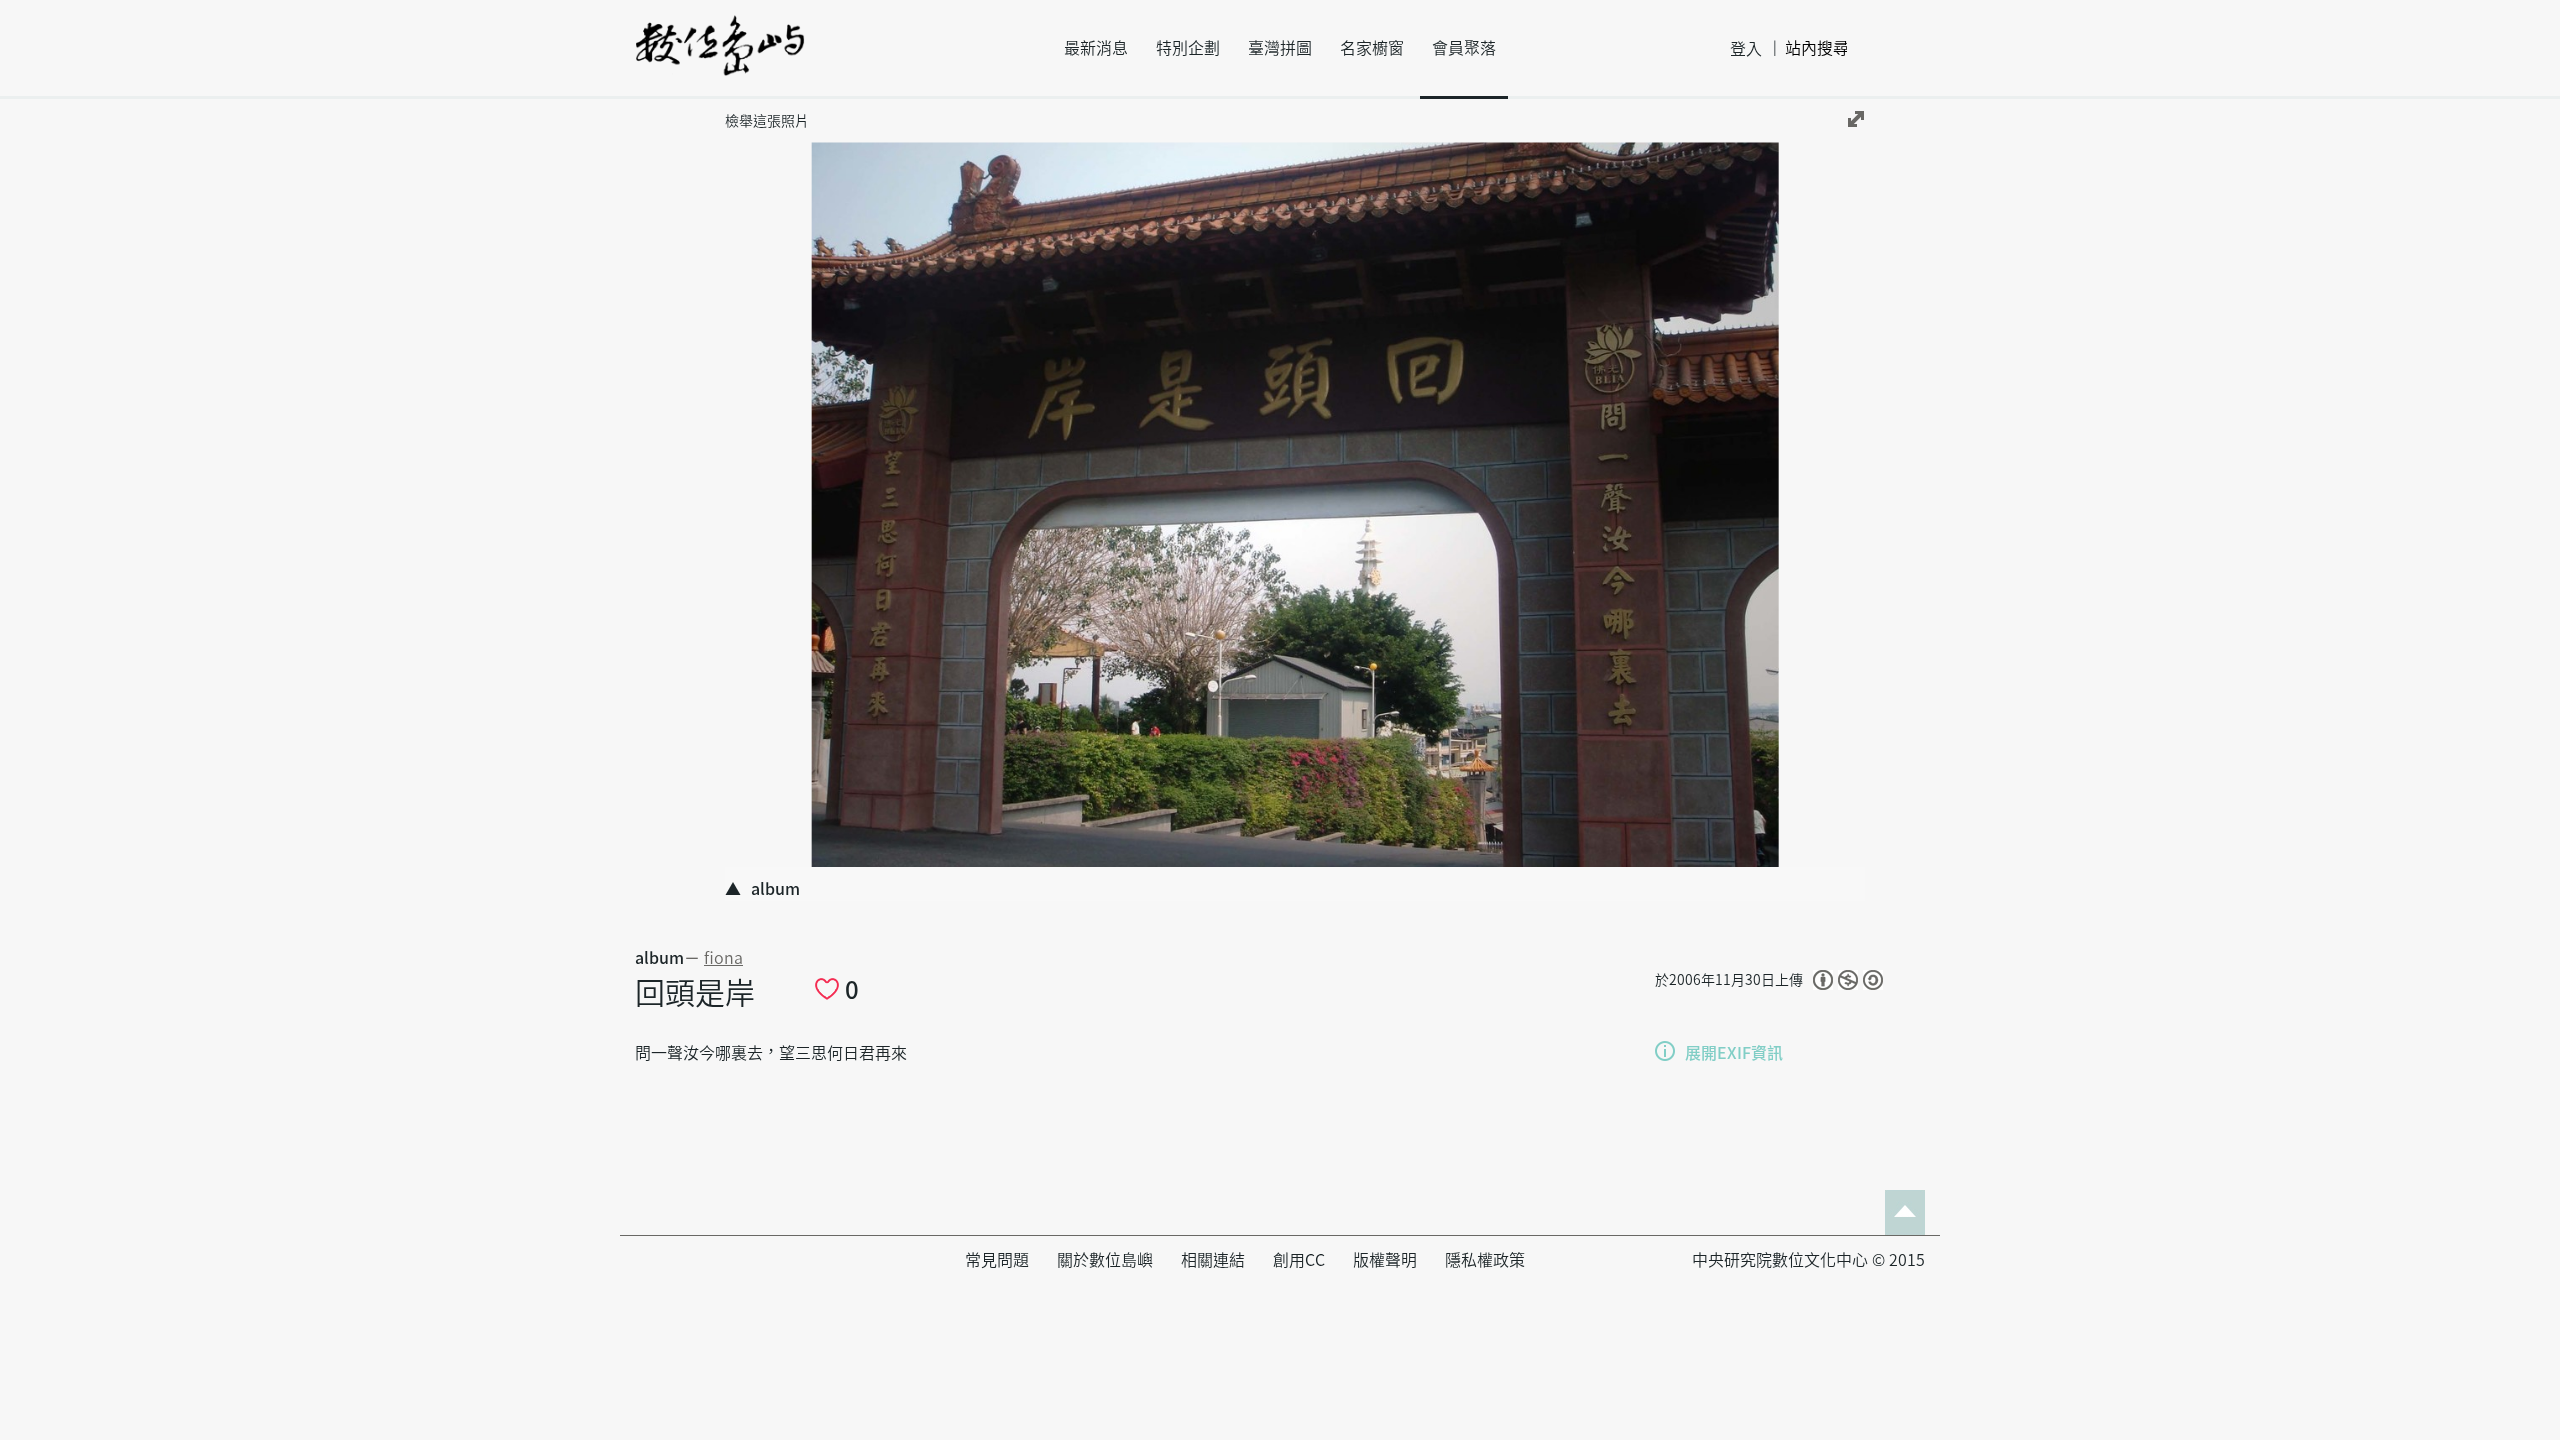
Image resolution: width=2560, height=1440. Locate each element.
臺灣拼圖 (1280, 48)
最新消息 (1096, 48)
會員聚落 (1464, 48)
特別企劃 (1188, 48)
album (659, 958)
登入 (1746, 49)
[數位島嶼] (720, 59)
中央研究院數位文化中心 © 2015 (1808, 1260)
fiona (723, 958)
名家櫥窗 (1372, 48)
